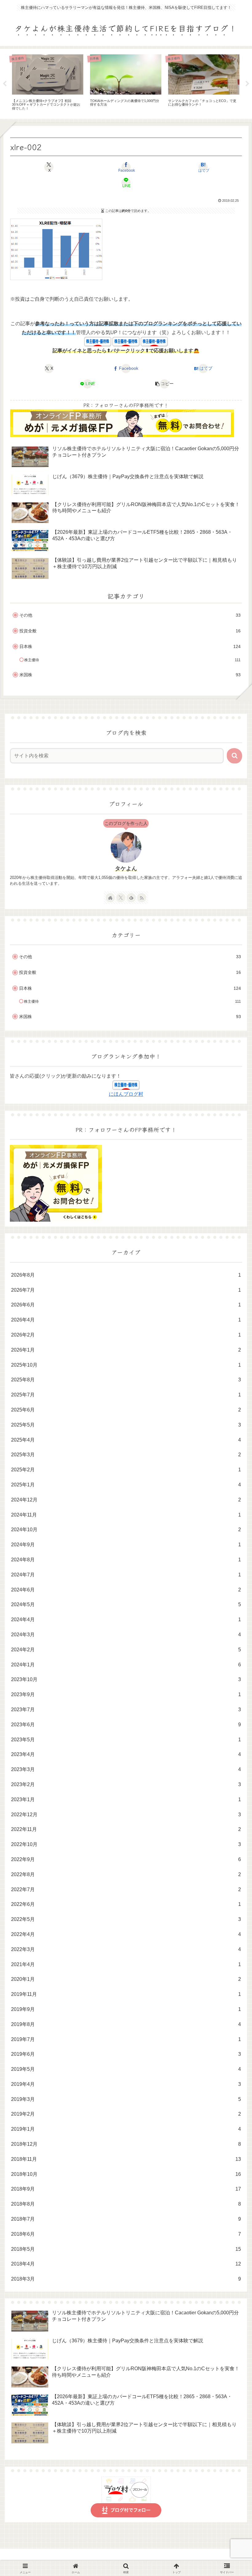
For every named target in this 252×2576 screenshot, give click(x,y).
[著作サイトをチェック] (110, 898)
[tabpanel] (90, 83)
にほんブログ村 (126, 1094)
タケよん (126, 868)
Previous (5, 84)
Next (247, 84)
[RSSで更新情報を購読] (142, 898)
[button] (165, 384)
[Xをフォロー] (121, 898)
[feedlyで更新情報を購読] (131, 898)
